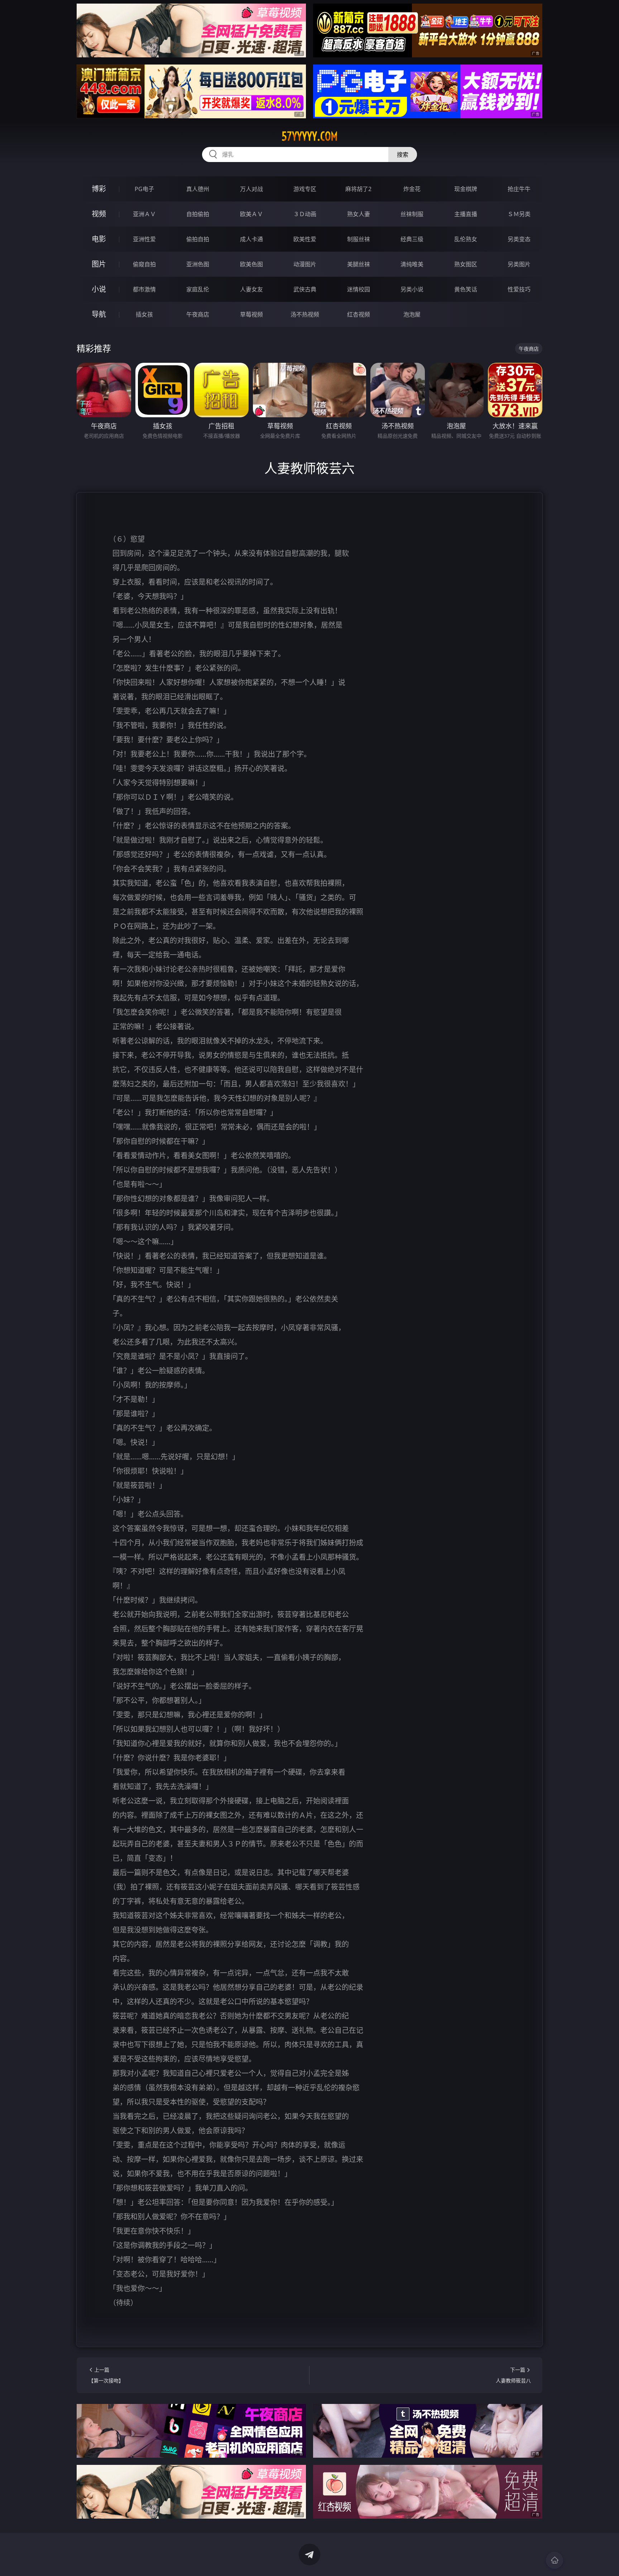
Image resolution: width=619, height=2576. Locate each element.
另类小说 (412, 289)
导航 (99, 314)
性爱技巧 (519, 289)
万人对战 (251, 189)
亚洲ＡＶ (144, 214)
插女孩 (144, 314)
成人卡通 (251, 239)
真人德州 (198, 189)
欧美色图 (251, 264)
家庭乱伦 (198, 289)
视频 (99, 214)
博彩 (99, 189)
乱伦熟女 (466, 239)
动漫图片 (305, 264)
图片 (99, 264)
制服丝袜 (359, 239)
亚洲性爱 (144, 239)
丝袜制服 (412, 214)
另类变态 (519, 239)
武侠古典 (305, 289)
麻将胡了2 (358, 189)
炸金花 (412, 189)
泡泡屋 (412, 314)
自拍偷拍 (198, 214)
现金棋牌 (466, 189)
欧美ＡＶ (251, 214)
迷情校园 (359, 289)
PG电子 (144, 189)
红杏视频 (359, 314)
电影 (99, 239)
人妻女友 (251, 289)
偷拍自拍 (198, 239)
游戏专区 (305, 189)
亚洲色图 (198, 264)
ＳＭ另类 (519, 214)
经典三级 (412, 239)
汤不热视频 (305, 314)
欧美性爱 (305, 239)
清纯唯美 (412, 264)
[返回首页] (555, 2560)
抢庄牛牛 (519, 189)
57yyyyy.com (310, 136)
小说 (99, 289)
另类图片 (519, 264)
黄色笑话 (466, 289)
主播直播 (466, 214)
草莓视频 (251, 314)
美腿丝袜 (359, 264)
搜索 (403, 155)
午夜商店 (198, 314)
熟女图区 (466, 264)
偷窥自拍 (144, 264)
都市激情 (144, 289)
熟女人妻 (359, 214)
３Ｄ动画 (305, 214)
